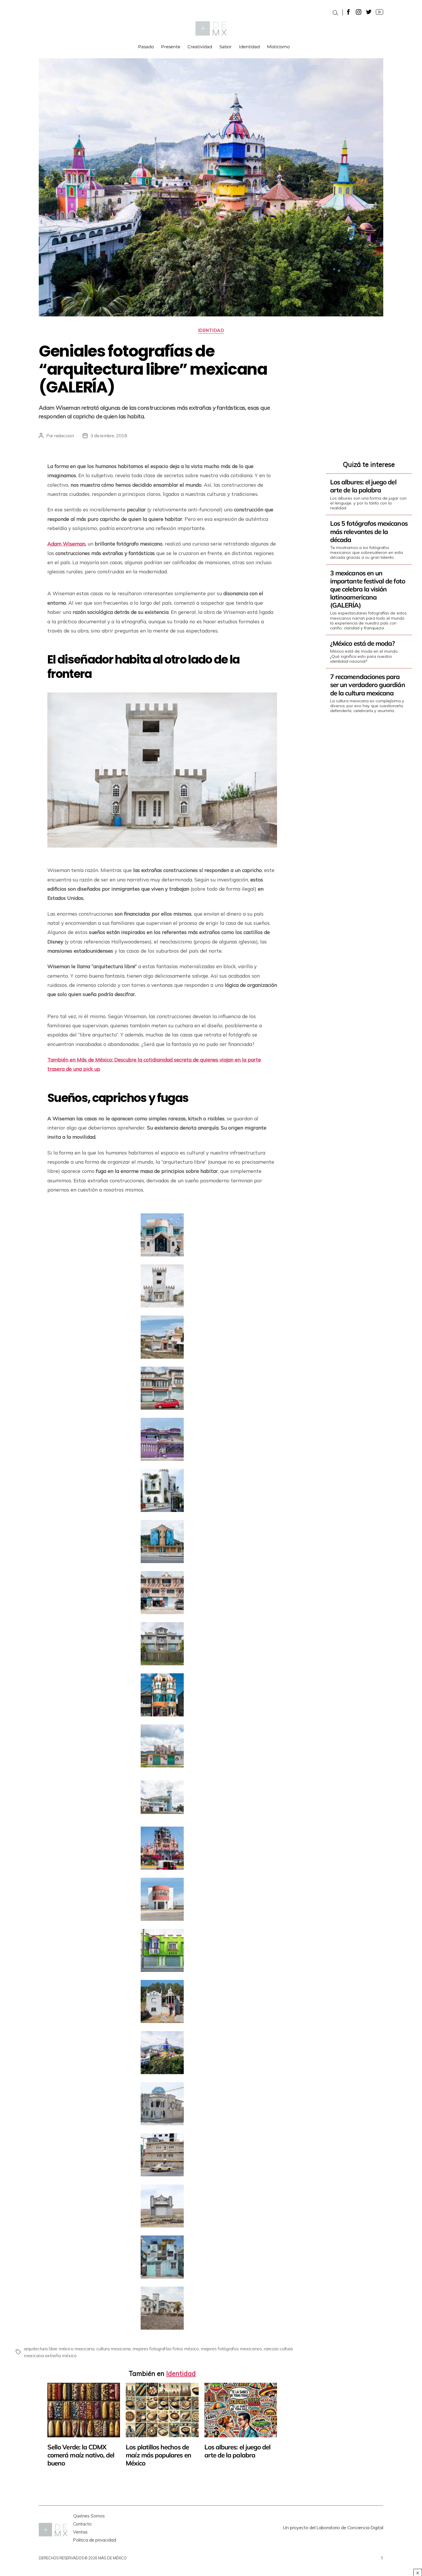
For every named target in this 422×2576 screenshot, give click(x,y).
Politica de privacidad (95, 2540)
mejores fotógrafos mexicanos (231, 2349)
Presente (171, 47)
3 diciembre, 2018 (109, 436)
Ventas (80, 2532)
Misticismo (278, 47)
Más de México (112, 2558)
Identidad (249, 47)
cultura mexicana (113, 2349)
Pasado (146, 47)
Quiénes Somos (89, 2516)
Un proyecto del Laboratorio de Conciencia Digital (333, 2527)
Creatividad (200, 47)
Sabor (225, 47)
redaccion (64, 436)
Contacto (82, 2524)
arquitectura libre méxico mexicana (59, 2349)
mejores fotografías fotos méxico (165, 2349)
